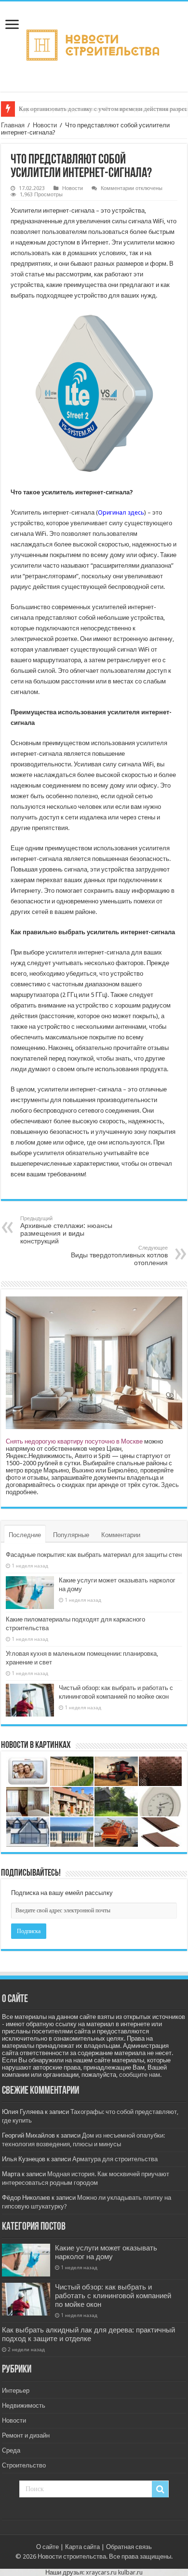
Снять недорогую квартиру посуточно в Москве (74, 1441)
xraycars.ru (101, 2572)
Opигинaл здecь (121, 512)
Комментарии (121, 1535)
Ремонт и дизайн (26, 2435)
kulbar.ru (130, 2572)
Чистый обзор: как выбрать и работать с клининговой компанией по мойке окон (113, 2296)
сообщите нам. (140, 2075)
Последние (25, 1535)
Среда (11, 2450)
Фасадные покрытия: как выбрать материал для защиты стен (94, 1555)
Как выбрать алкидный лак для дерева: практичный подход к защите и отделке (88, 2334)
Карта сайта (82, 2547)
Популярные (71, 1535)
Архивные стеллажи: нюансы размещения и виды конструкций (66, 1230)
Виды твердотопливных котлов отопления (119, 1256)
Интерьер (16, 2391)
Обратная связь (129, 2547)
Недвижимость (24, 2406)
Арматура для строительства (115, 2159)
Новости (45, 125)
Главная (13, 125)
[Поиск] (160, 2489)
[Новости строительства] (94, 45)
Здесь (170, 1485)
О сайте (47, 2547)
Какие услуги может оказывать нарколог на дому (106, 2252)
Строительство (24, 2465)
